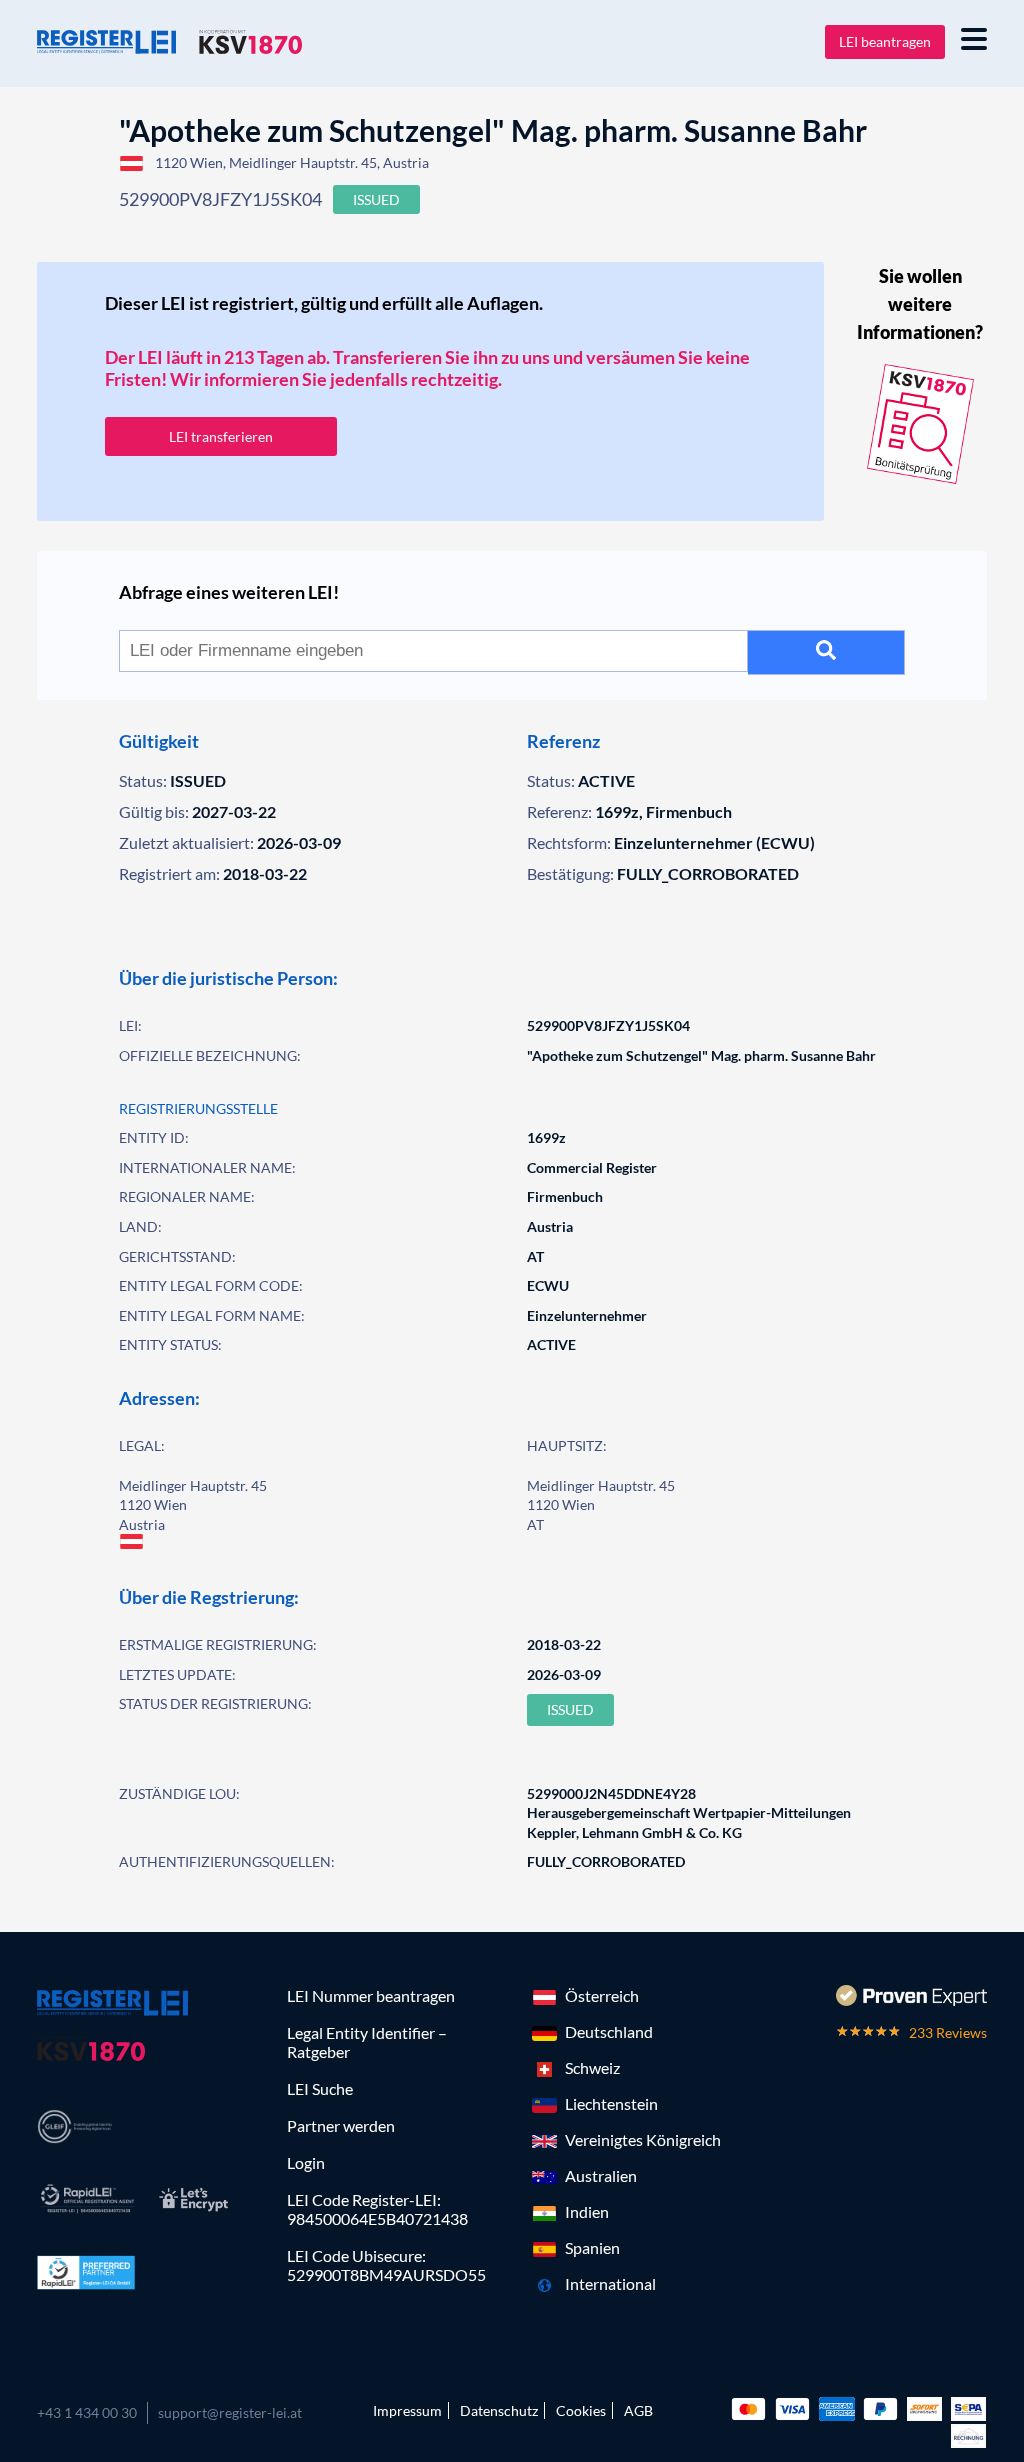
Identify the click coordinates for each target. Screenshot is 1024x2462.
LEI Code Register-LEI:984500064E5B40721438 (377, 2209)
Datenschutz (499, 2410)
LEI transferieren (221, 436)
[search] (826, 652)
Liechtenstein (611, 2103)
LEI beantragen (885, 41)
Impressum (407, 2410)
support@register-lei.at (230, 2412)
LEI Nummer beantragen (371, 1995)
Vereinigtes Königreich (643, 2139)
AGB (638, 2410)
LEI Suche (320, 2088)
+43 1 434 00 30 (87, 2412)
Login (306, 2162)
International (610, 2283)
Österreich (602, 1995)
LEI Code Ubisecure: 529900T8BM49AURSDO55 (386, 2265)
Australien (601, 2175)
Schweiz (592, 2067)
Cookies (581, 2410)
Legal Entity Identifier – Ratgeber (367, 2042)
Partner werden (341, 2125)
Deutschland (609, 2031)
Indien (587, 2211)
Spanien (592, 2247)
